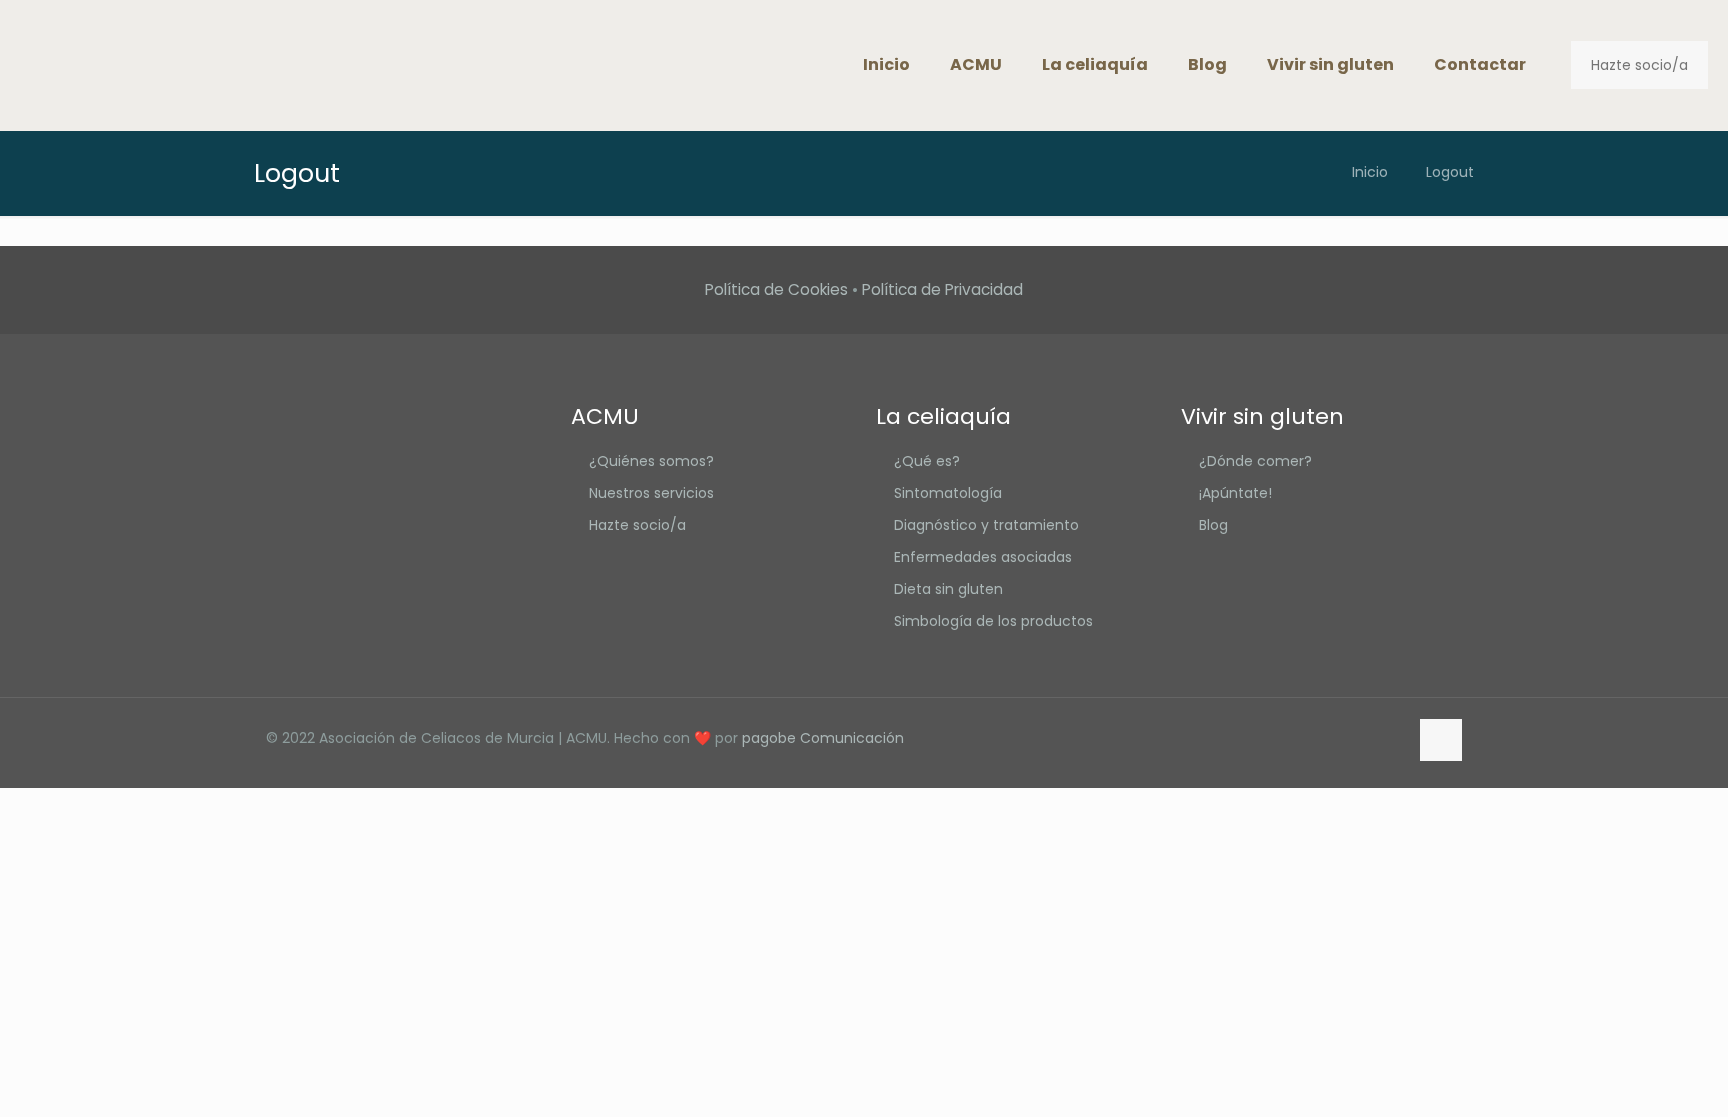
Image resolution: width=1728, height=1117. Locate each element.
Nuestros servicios (651, 493)
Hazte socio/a (1639, 65)
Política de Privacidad (942, 289)
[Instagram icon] (1392, 737)
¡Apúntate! (1235, 493)
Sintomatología (948, 493)
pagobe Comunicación (823, 738)
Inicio (1370, 172)
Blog (1213, 525)
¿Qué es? (927, 461)
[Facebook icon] (1350, 737)
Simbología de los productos (993, 621)
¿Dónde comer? (1255, 461)
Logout (1450, 172)
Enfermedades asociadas (983, 557)
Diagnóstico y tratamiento (986, 525)
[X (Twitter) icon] (1371, 737)
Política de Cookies (776, 289)
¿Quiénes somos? (651, 461)
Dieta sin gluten (948, 589)
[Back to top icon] (1441, 740)
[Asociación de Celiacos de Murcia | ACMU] (69, 65)
